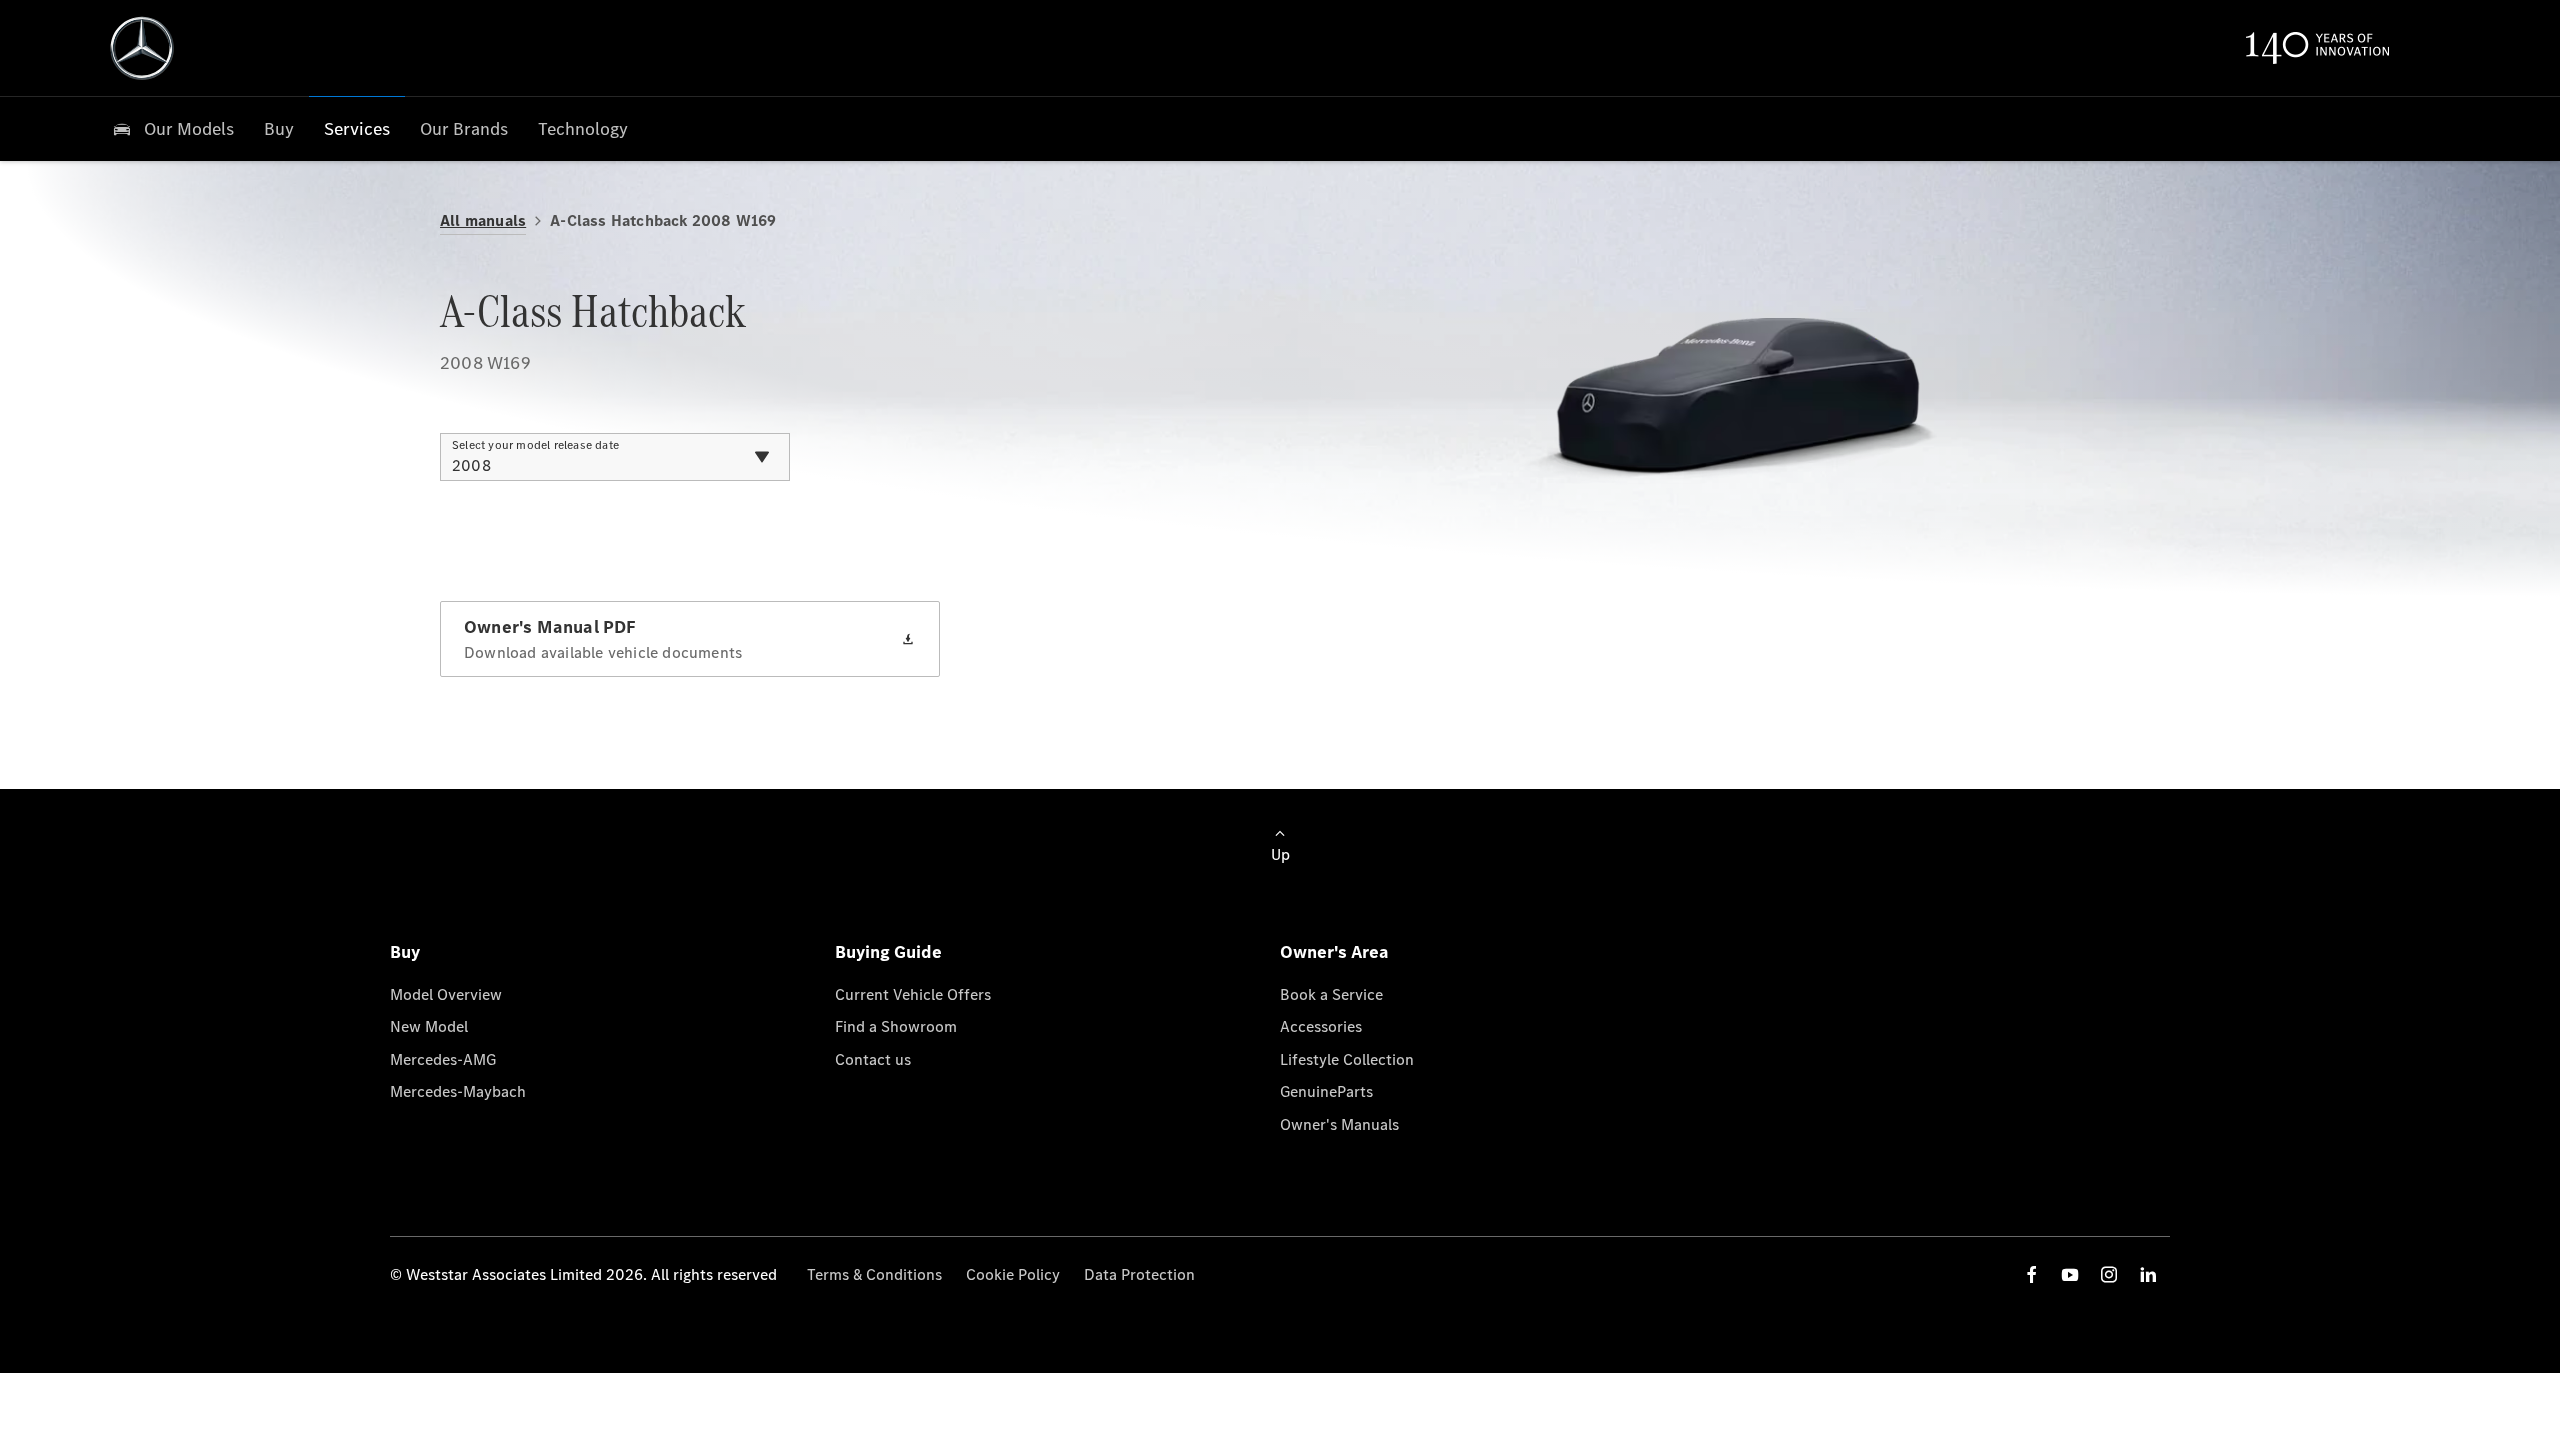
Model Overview (446, 994)
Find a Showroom (896, 1026)
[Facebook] (2032, 1274)
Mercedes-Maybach (458, 1091)
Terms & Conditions (874, 1274)
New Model (429, 1026)
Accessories (1321, 1026)
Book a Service (1331, 994)
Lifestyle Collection (1347, 1059)
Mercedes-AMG (443, 1059)
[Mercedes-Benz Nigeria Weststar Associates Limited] (142, 48)
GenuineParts (1326, 1091)
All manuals (483, 220)
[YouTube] (2070, 1274)
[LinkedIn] (2148, 1274)
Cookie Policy (1013, 1274)
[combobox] (615, 457)
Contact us (873, 1059)
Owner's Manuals (1339, 1124)
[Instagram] (2109, 1274)
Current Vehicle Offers (913, 994)
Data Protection (1139, 1274)
